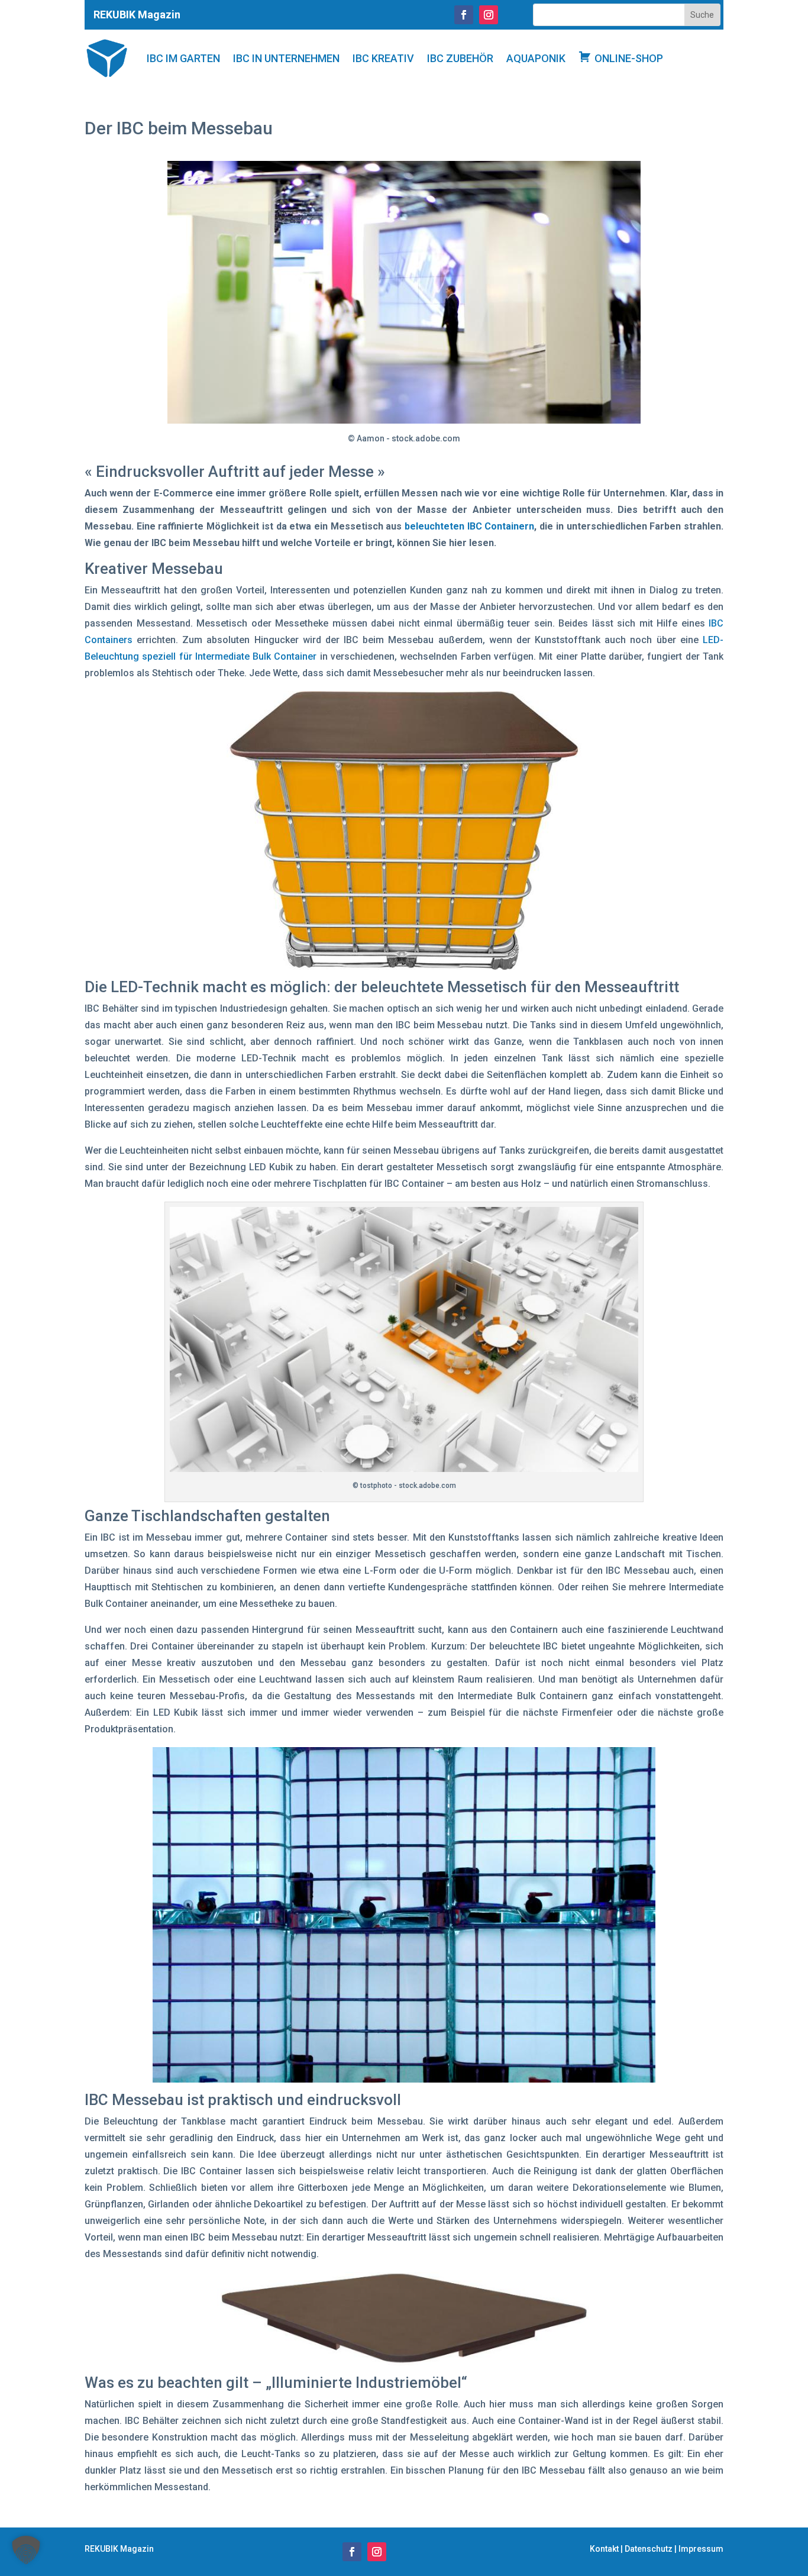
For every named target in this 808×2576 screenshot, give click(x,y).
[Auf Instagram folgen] (489, 15)
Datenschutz (649, 2549)
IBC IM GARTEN (183, 58)
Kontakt (604, 2549)
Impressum (701, 2549)
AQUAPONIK (536, 58)
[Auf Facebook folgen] (464, 15)
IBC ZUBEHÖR (460, 58)
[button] (26, 2550)
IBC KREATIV (383, 58)
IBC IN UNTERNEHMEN (286, 58)
